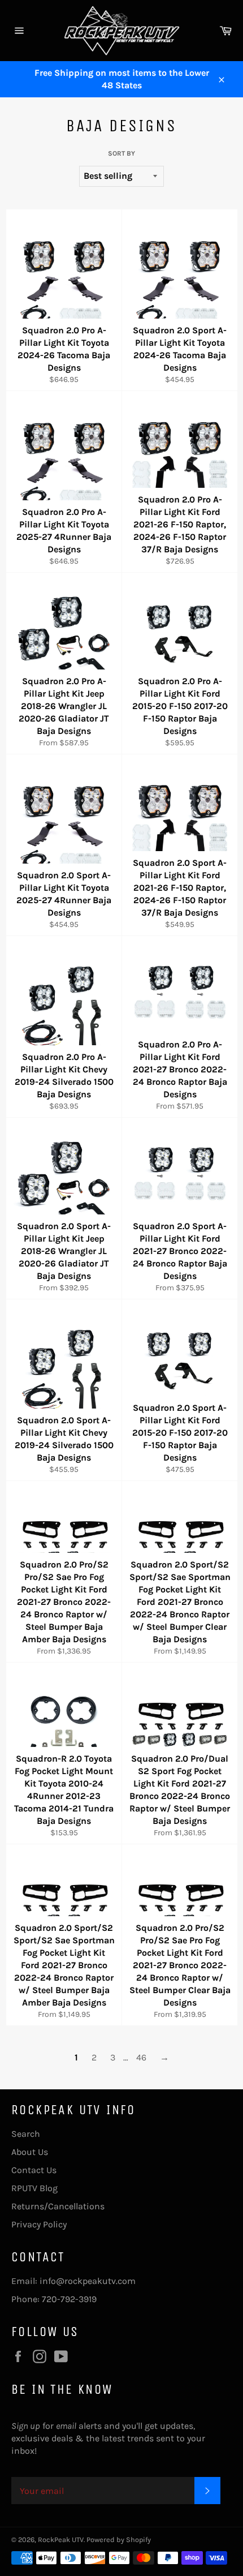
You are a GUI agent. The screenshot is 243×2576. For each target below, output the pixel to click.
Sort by (121, 153)
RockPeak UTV (61, 2539)
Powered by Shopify (119, 2539)
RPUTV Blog (34, 2188)
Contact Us (34, 2170)
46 (141, 2057)
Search (26, 2134)
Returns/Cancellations (58, 2206)
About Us (30, 2152)
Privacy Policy (39, 2224)
